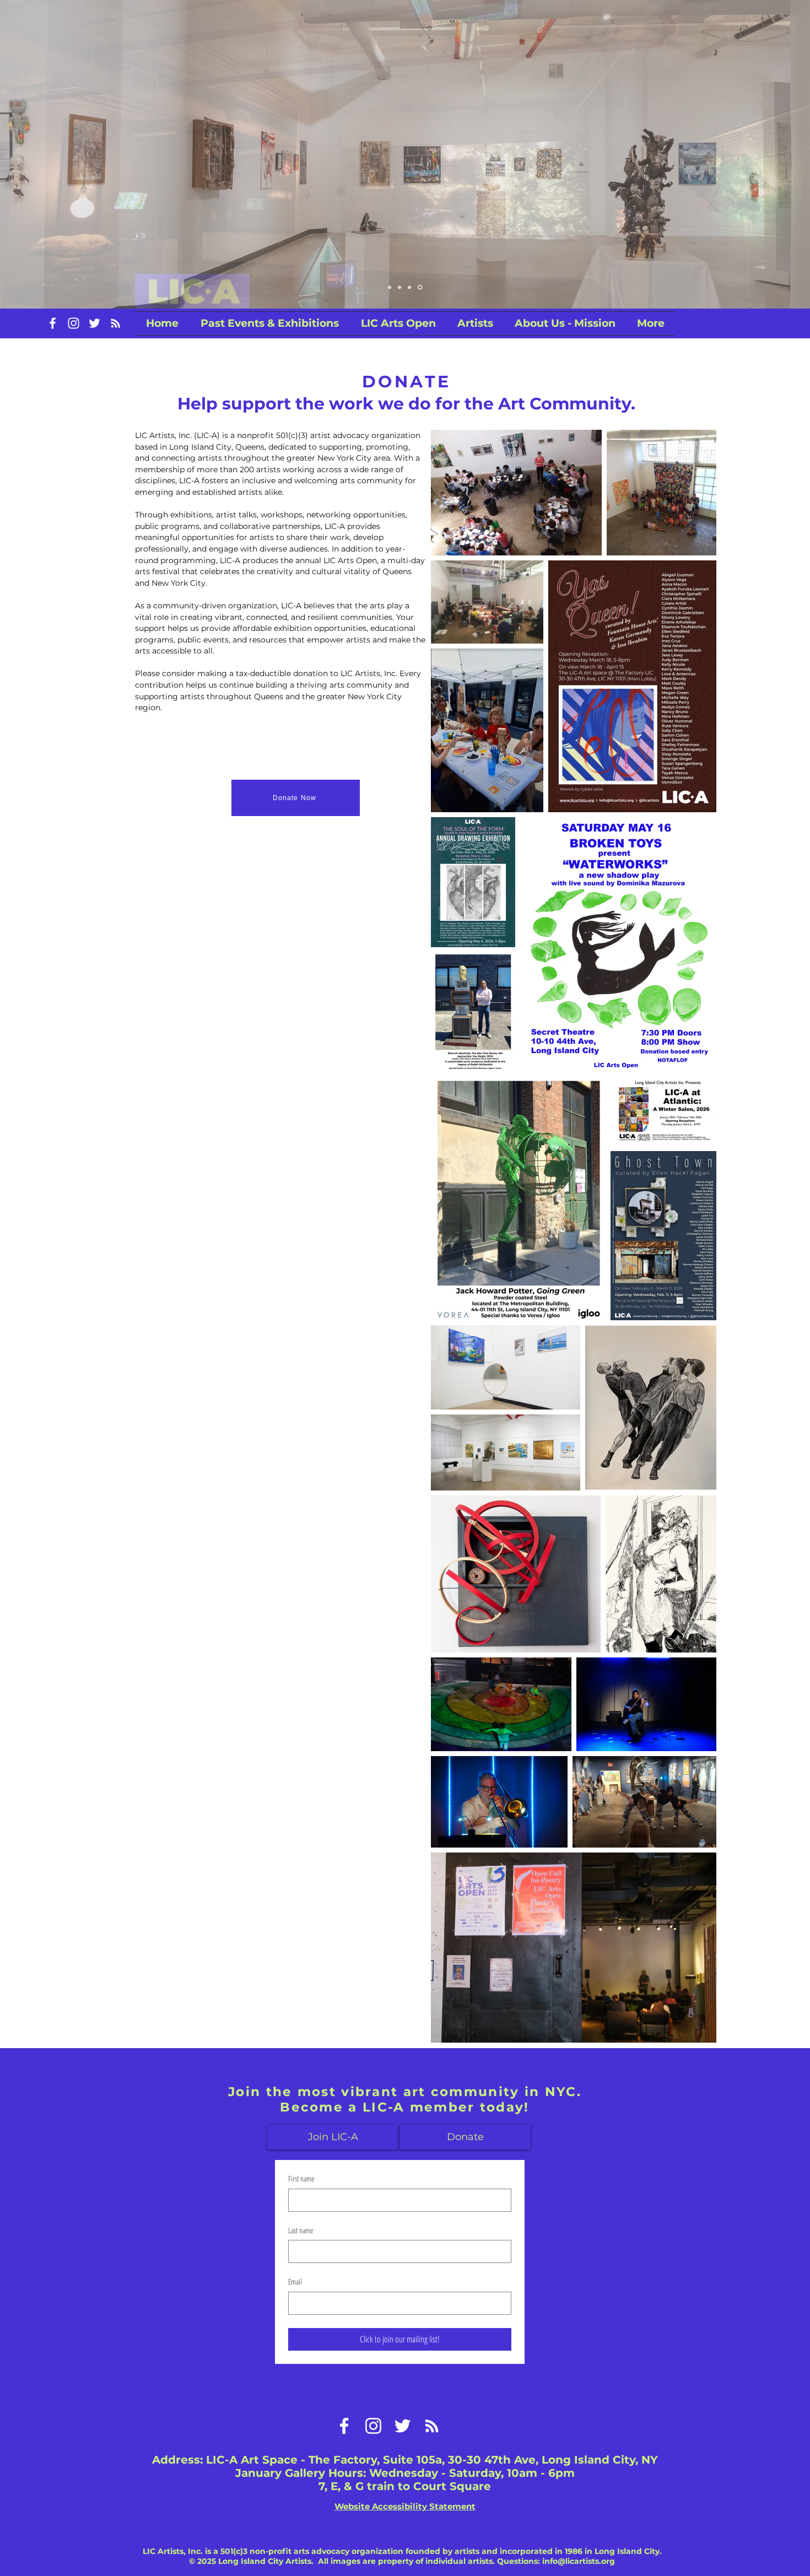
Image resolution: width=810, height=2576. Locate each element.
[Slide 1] (401, 287)
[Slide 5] (421, 287)
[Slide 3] (411, 287)
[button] (398, 323)
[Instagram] (74, 323)
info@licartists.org (579, 2561)
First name (301, 2178)
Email (295, 2281)
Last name (301, 2230)
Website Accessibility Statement (405, 2506)
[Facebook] (53, 323)
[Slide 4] (390, 287)
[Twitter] (94, 323)
